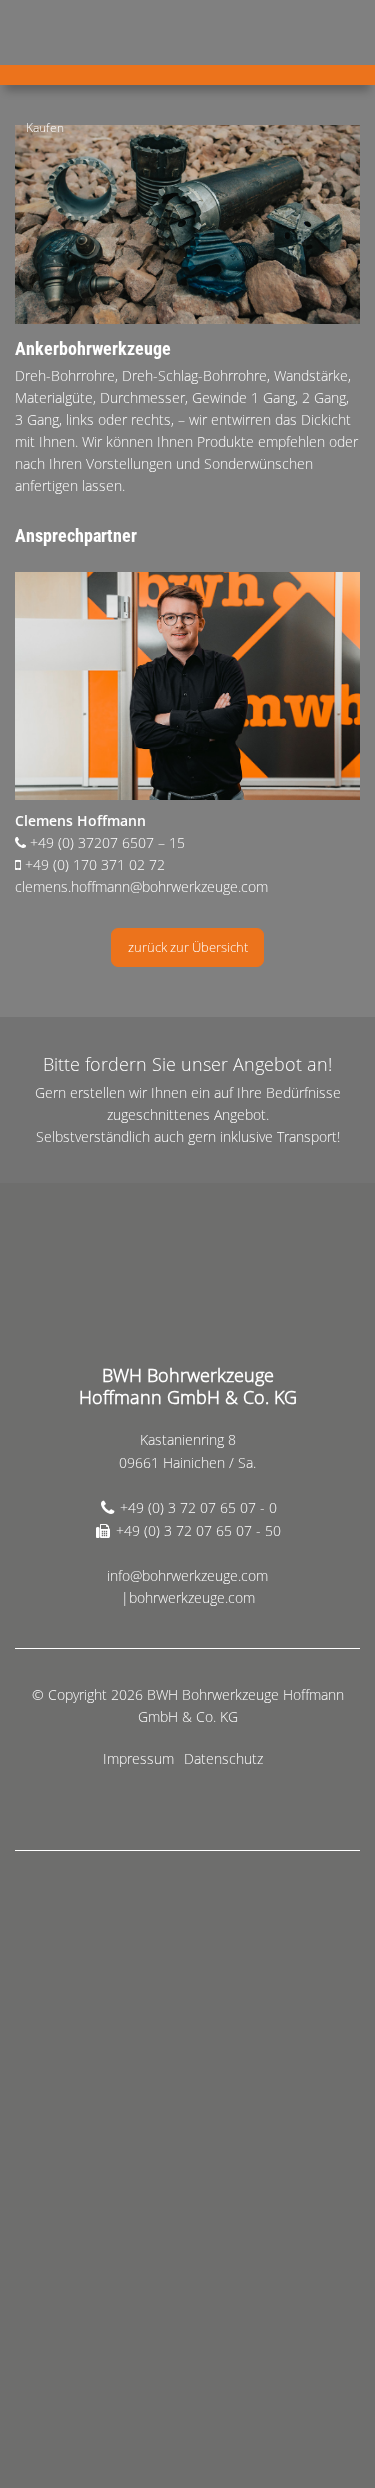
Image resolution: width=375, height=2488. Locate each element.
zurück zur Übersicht (188, 947)
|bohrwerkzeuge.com (188, 1597)
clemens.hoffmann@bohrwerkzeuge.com (141, 886)
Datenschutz (223, 1758)
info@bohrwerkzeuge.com (187, 1575)
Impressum (138, 1758)
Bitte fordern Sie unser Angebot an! (187, 1064)
